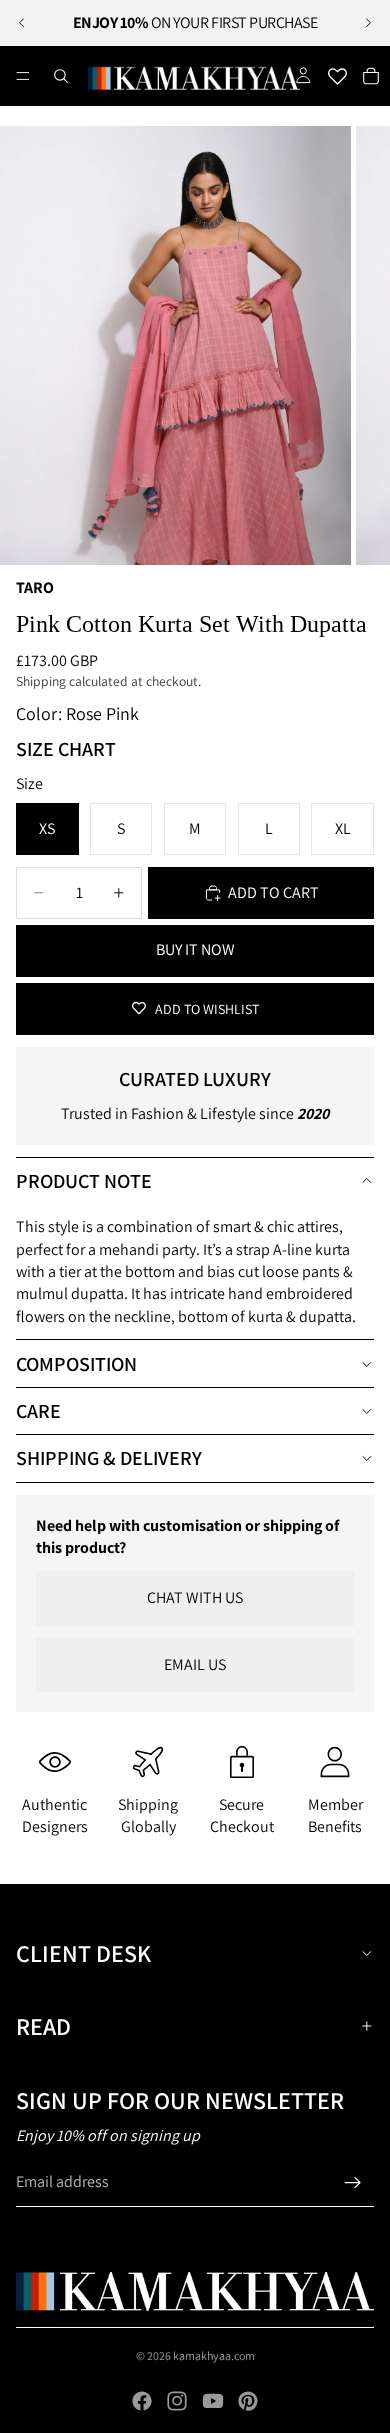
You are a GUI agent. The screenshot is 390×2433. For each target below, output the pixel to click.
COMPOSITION (76, 1364)
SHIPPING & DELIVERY (109, 1458)
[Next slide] (368, 23)
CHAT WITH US (195, 1597)
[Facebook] (142, 2401)
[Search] (61, 76)
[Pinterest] (248, 2401)
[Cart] (371, 76)
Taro (35, 587)
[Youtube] (213, 2401)
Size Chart (66, 749)
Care (38, 1411)
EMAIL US (195, 1664)
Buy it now (195, 949)
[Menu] (23, 76)
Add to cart (273, 892)
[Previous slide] (22, 23)
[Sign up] (353, 2183)
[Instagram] (177, 2401)
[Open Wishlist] (337, 76)
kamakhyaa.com (214, 2355)
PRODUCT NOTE (84, 1181)
